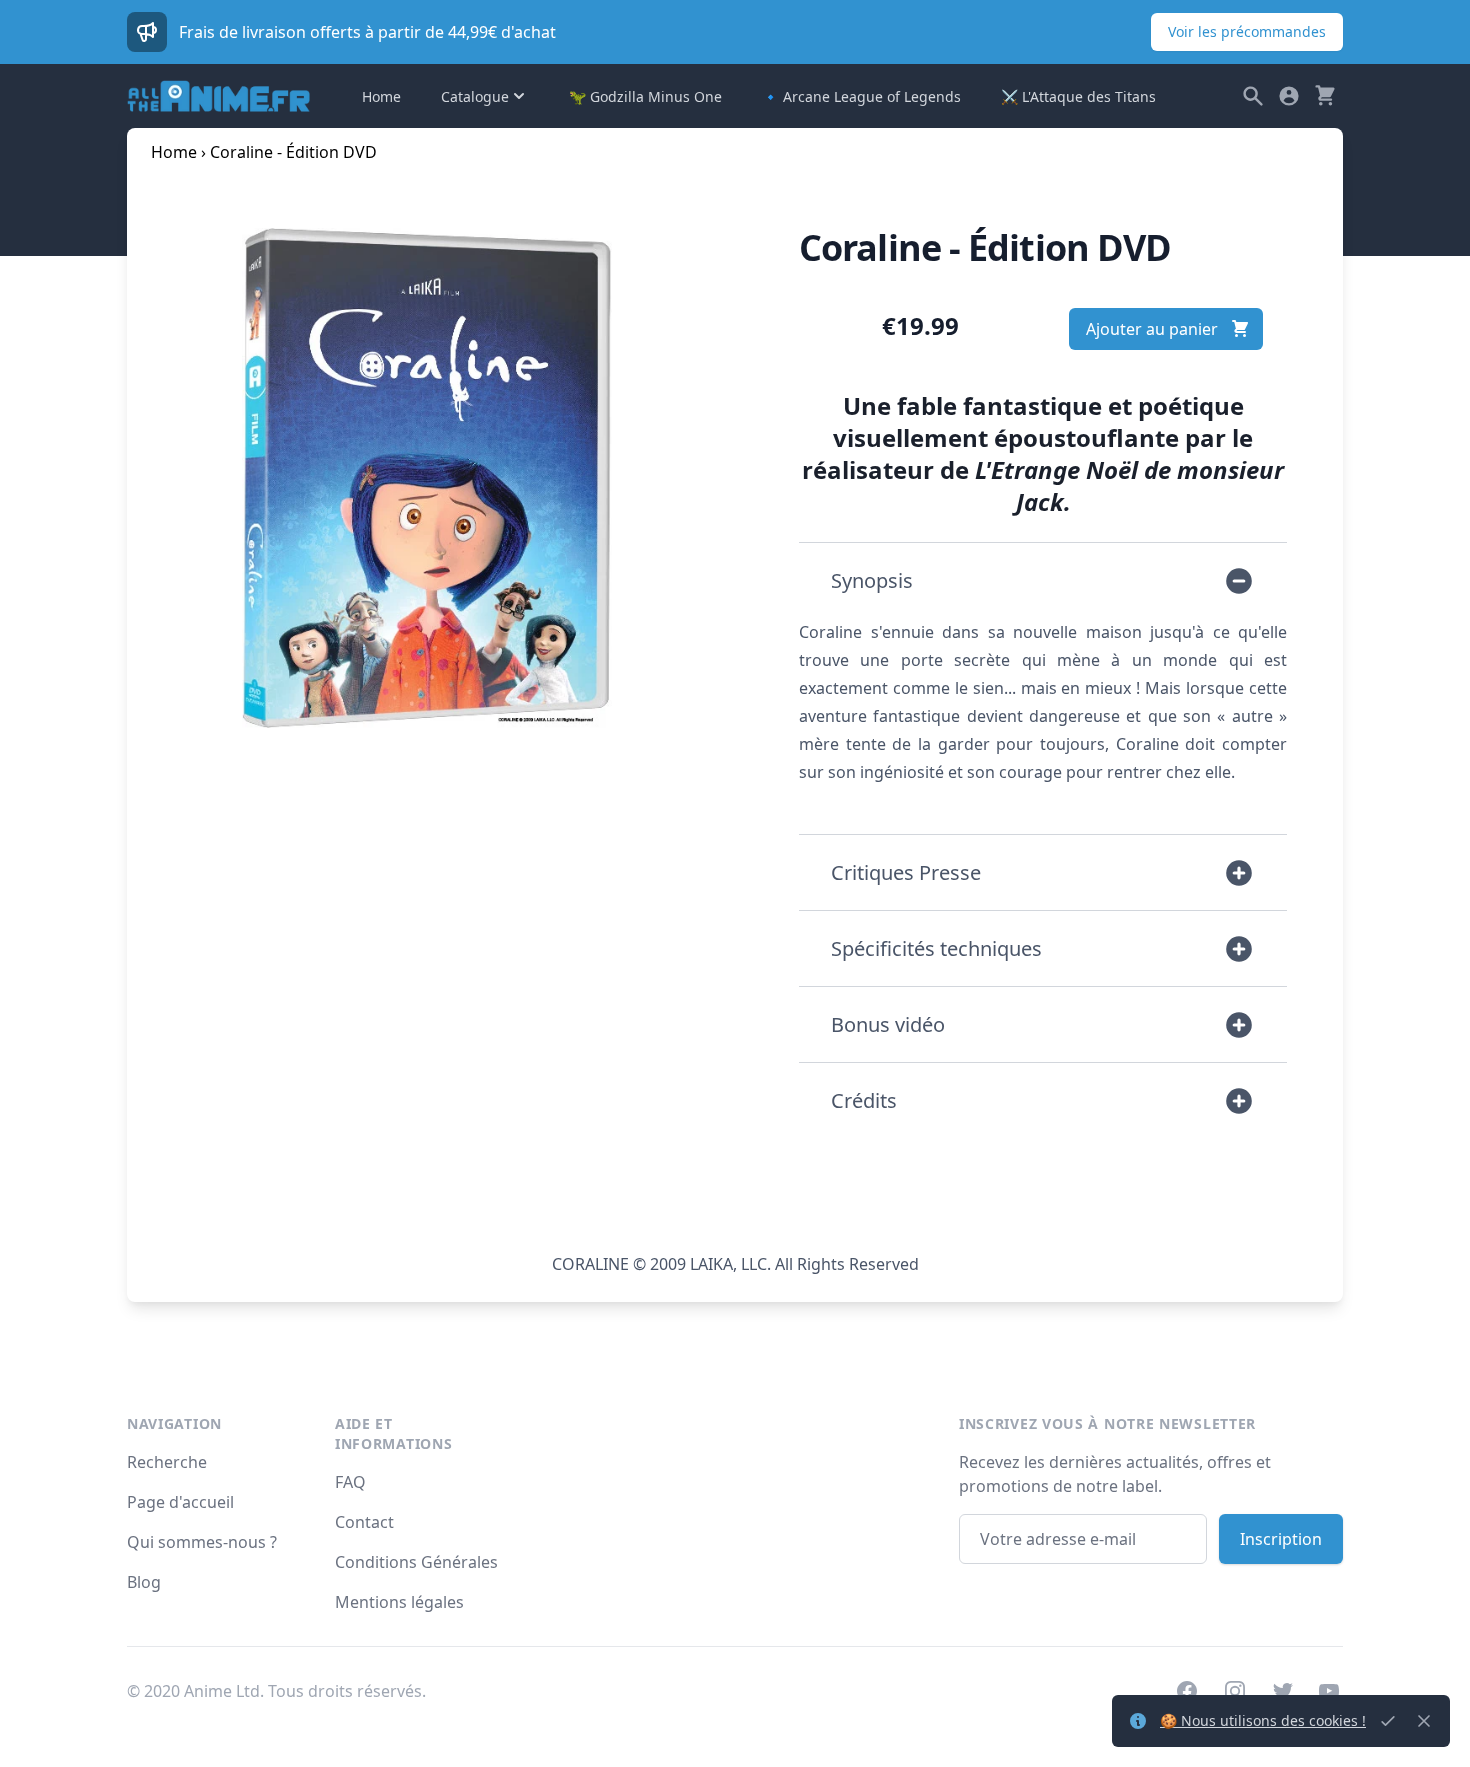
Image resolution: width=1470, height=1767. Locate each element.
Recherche (167, 1462)
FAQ (350, 1482)
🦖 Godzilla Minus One (645, 96)
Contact (364, 1522)
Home (381, 96)
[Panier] (1325, 96)
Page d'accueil (180, 1502)
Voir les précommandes (1247, 31)
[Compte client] (1289, 96)
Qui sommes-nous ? (202, 1542)
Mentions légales (399, 1602)
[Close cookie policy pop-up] (1388, 1721)
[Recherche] (1253, 96)
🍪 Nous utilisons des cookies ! (1263, 1720)
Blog (144, 1582)
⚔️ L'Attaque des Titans (1078, 96)
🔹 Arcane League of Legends (861, 96)
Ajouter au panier (1152, 329)
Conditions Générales (416, 1562)
